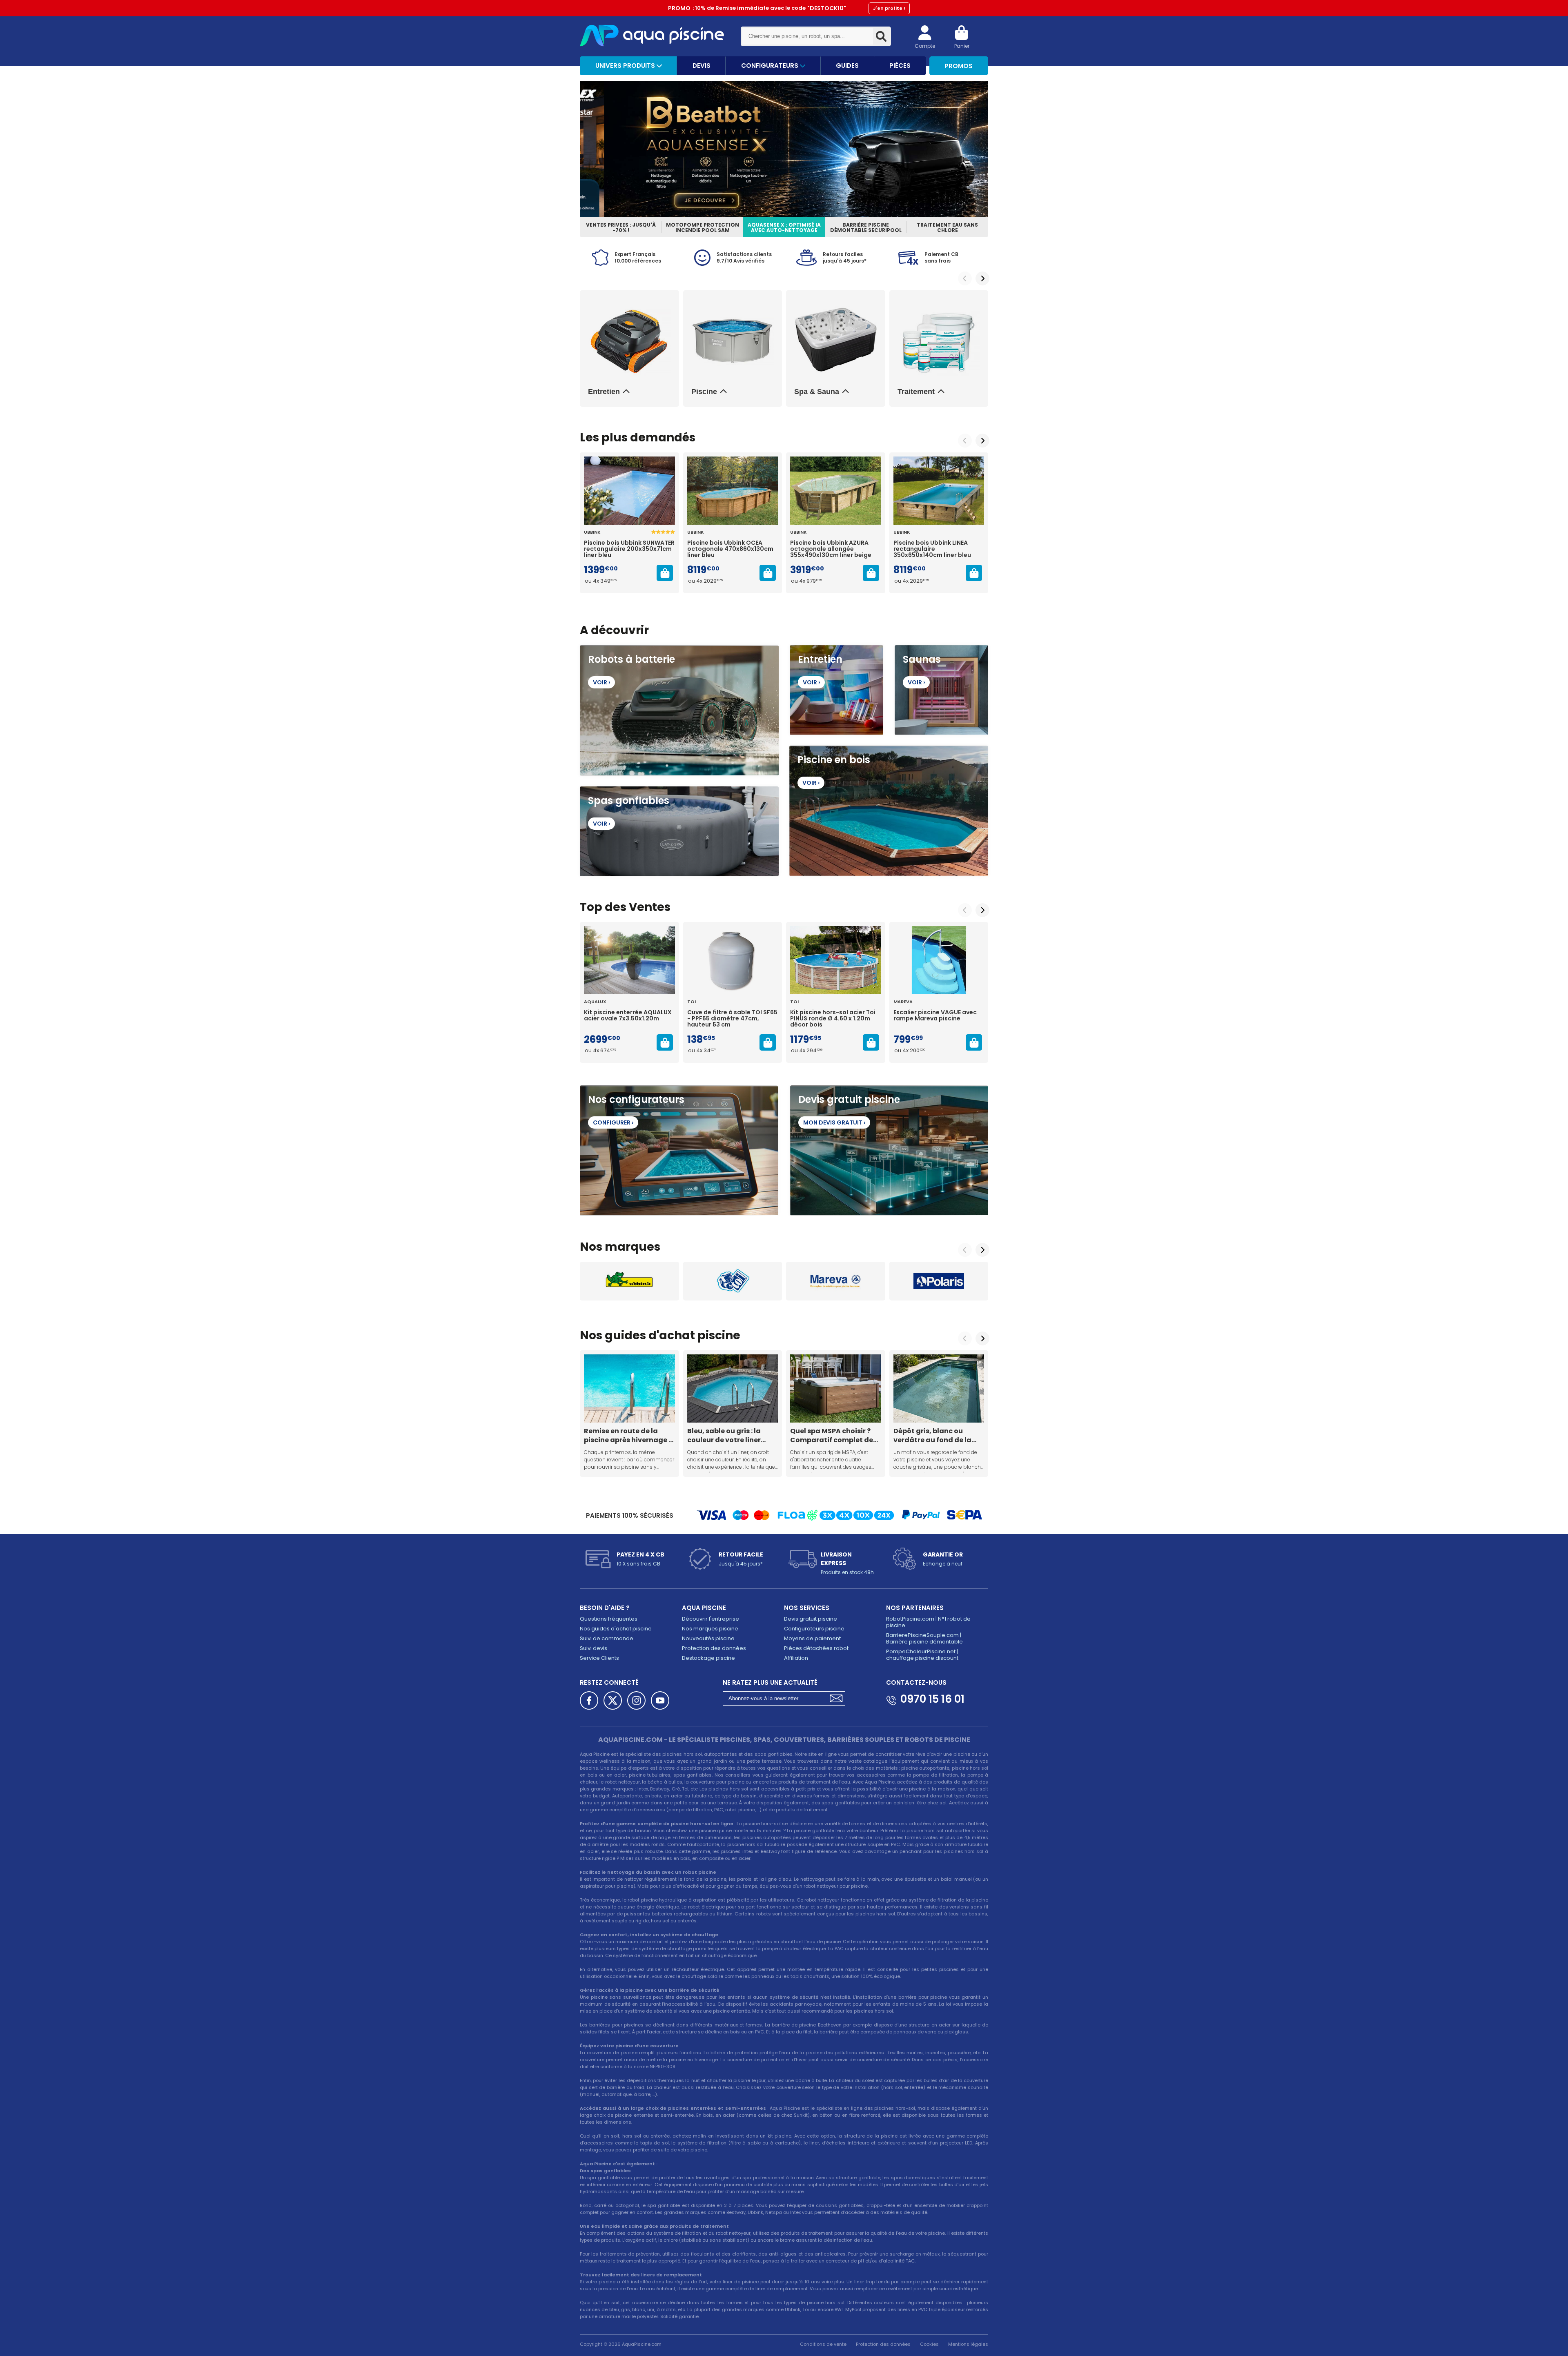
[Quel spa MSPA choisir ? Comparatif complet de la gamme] (836, 1388)
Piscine (704, 392)
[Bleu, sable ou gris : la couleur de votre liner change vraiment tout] (733, 1388)
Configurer (613, 1122)
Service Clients (599, 1658)
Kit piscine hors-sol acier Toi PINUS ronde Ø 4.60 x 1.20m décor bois (833, 1019)
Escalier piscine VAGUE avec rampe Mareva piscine (935, 1016)
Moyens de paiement (812, 1638)
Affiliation (796, 1658)
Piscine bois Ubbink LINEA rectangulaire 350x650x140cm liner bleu (932, 549)
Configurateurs (771, 66)
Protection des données (714, 1648)
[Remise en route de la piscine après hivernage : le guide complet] (629, 1388)
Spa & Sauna (817, 392)
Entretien (604, 392)
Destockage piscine (708, 1658)
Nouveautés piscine (708, 1638)
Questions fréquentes (609, 1619)
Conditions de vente (823, 2344)
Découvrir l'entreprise (710, 1619)
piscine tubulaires (650, 1775)
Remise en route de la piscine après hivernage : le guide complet (627, 1435)
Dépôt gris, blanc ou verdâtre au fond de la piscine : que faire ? (932, 1435)
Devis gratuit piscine (811, 1619)
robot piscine (643, 1900)
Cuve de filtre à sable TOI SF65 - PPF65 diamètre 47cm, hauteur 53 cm (732, 1019)
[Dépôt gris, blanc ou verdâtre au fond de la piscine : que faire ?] (939, 1388)
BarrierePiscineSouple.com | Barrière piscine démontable (924, 1638)
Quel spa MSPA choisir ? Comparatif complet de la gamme (832, 1435)
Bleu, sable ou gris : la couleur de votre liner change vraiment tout (726, 1435)
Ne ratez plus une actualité (770, 1682)
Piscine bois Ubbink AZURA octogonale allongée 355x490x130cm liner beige (831, 549)
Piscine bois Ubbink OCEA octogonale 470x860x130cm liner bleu (730, 549)
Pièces (900, 66)
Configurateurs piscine (814, 1629)
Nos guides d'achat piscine (616, 1629)
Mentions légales (968, 2344)
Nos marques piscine (710, 1629)
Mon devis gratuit (834, 1122)
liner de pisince (741, 2282)
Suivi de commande (607, 1638)
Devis (702, 66)
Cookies (929, 2344)
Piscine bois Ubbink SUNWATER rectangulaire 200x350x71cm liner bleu (629, 549)
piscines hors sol (682, 1754)
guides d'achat (650, 1335)
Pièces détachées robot (816, 1648)
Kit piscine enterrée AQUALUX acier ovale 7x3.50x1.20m (628, 1016)
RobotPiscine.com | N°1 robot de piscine (928, 1622)
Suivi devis (594, 1648)
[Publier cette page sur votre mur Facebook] (589, 1700)
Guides (847, 66)
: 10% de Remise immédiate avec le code (787, 8)
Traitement (916, 392)
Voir (601, 682)
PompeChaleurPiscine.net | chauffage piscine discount (922, 1655)
